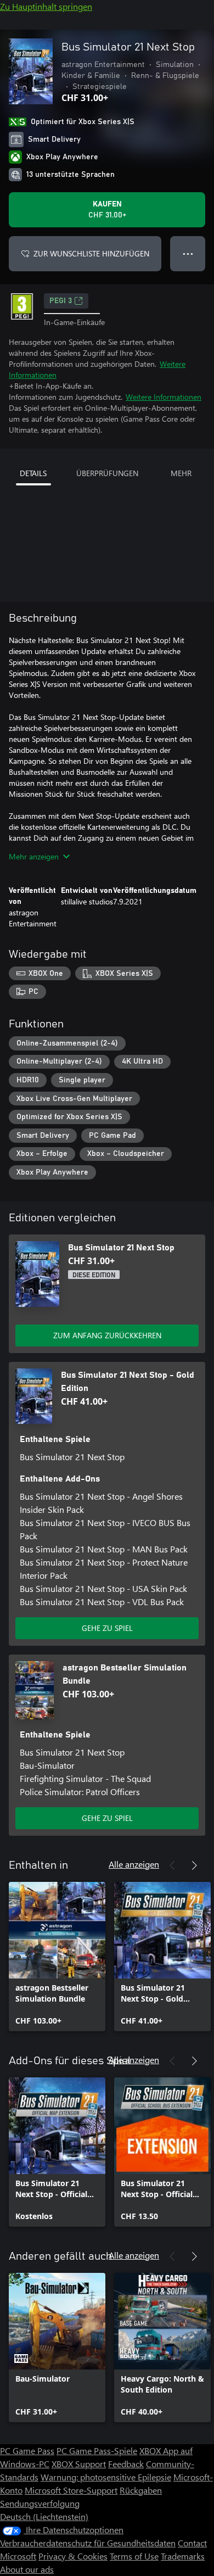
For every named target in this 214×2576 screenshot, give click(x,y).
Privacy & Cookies (73, 2556)
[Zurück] (172, 1865)
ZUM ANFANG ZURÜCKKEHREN (107, 1335)
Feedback (126, 2464)
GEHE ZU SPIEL (107, 1628)
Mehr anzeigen (34, 856)
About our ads (27, 2569)
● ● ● (188, 253)
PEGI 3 (61, 301)
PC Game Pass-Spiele (97, 2451)
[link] (57, 1957)
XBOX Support (79, 2464)
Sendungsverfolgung (40, 2503)
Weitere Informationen (164, 397)
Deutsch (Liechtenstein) (44, 2516)
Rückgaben (141, 2490)
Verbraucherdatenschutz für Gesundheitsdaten (88, 2543)
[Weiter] (194, 1865)
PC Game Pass (27, 2451)
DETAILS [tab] (33, 473)
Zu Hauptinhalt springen (46, 6)
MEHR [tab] (181, 473)
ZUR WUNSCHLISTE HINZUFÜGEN (91, 253)
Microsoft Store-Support (71, 2490)
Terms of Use (134, 2556)
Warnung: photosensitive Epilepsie (106, 2477)
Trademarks (183, 2556)
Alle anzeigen (134, 1864)
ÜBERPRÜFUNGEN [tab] (107, 473)
